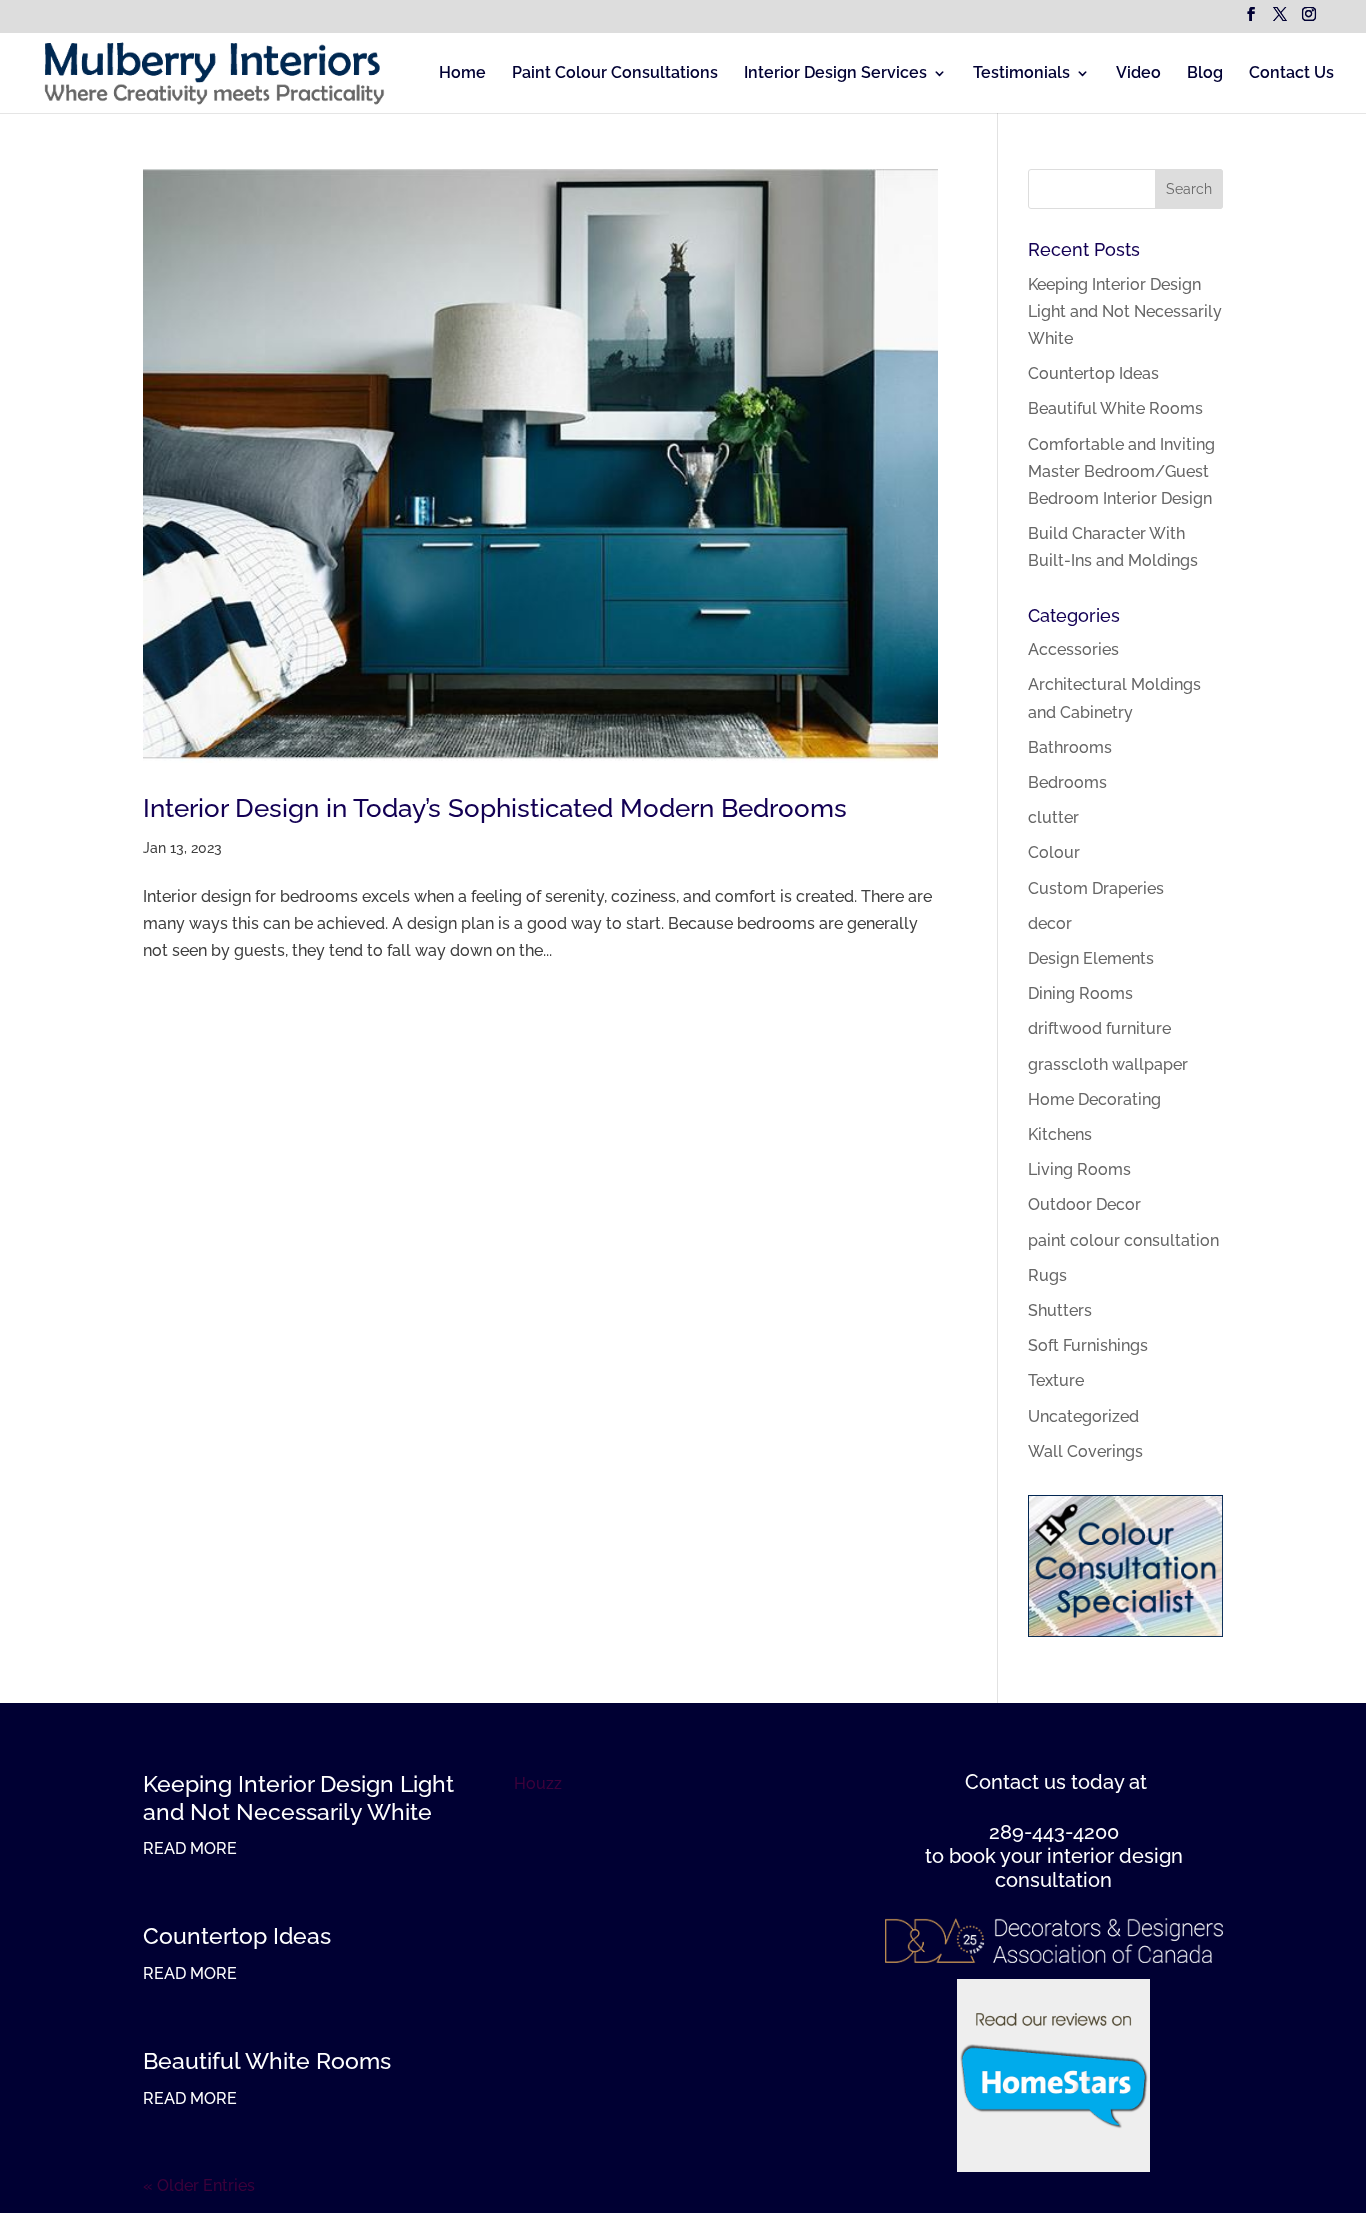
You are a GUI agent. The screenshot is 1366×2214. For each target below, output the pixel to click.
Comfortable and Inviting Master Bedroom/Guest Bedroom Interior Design (1121, 471)
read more (190, 1848)
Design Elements (1091, 958)
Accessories (1073, 649)
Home (462, 74)
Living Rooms (1079, 1169)
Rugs (1047, 1275)
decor (1050, 923)
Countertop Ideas (1093, 373)
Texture (1056, 1380)
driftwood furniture (1099, 1028)
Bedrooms (1067, 782)
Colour (1054, 852)
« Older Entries (199, 2185)
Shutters (1060, 1310)
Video (1138, 74)
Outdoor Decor (1084, 1204)
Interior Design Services (835, 74)
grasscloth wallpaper (1108, 1064)
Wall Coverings (1085, 1451)
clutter (1053, 817)
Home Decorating (1094, 1099)
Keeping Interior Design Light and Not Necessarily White (1125, 311)
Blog (1205, 74)
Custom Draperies (1096, 888)
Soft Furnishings (1088, 1345)
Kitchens (1060, 1134)
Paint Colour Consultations (615, 74)
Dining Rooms (1080, 993)
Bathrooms (1070, 747)
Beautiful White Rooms (1115, 408)
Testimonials (1021, 74)
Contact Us (1291, 74)
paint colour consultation (1123, 1240)
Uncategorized (1083, 1416)
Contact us (1015, 1782)
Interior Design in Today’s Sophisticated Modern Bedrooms (495, 808)
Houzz (538, 1783)
